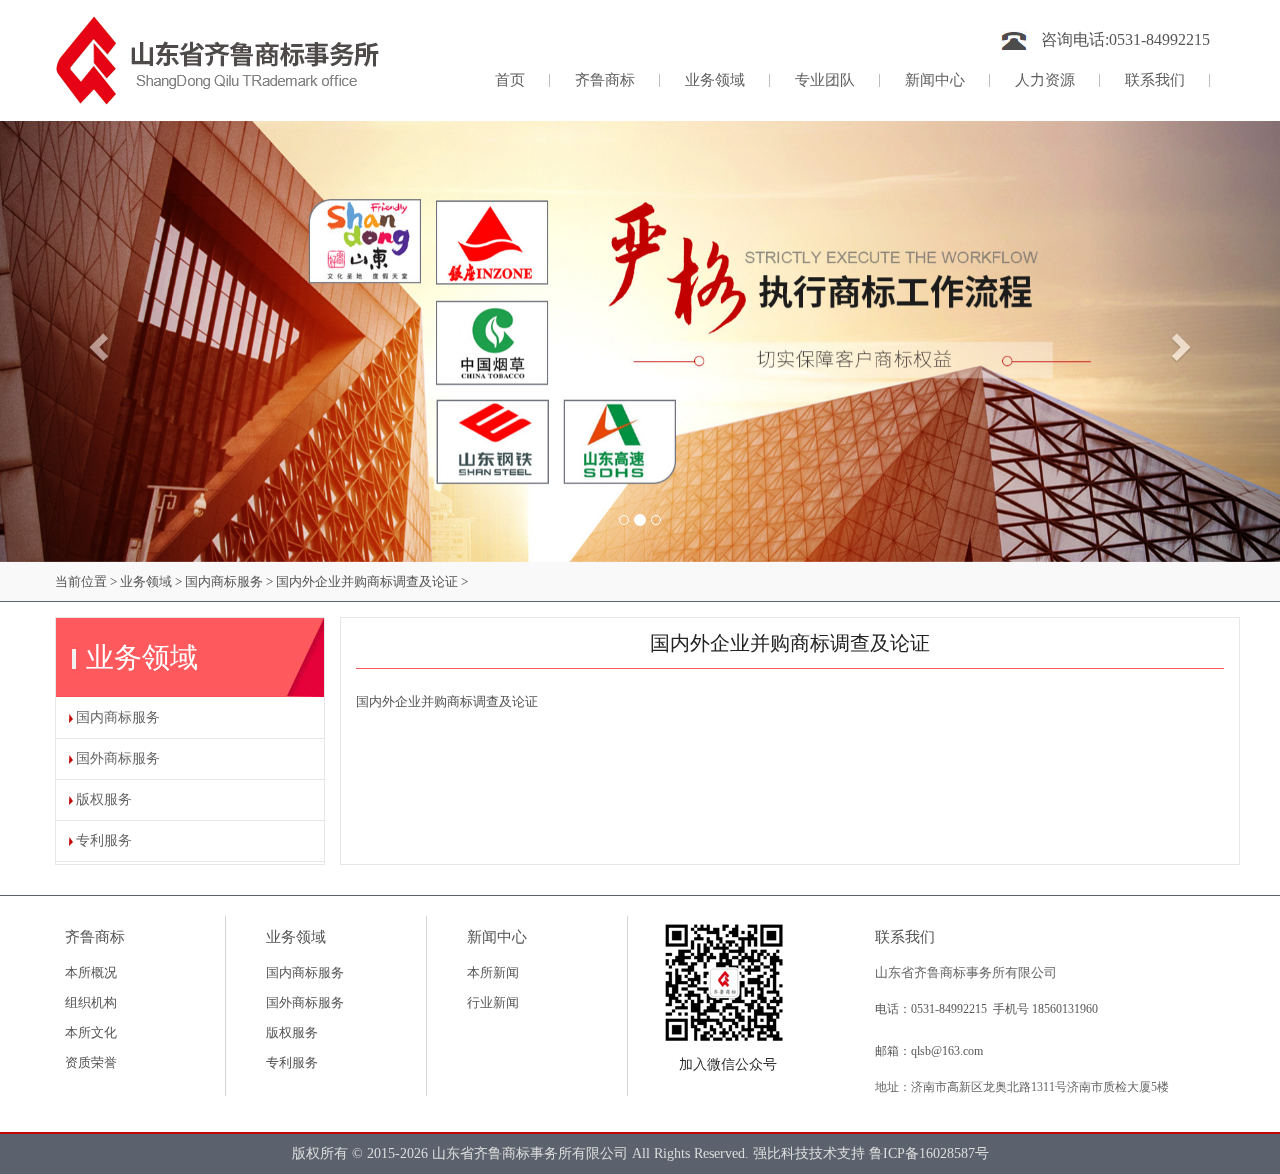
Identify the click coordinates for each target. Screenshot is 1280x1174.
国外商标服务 (118, 758)
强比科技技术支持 (811, 1153)
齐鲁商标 (605, 80)
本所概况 (91, 972)
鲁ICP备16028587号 (929, 1153)
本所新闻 (493, 972)
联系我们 (1155, 80)
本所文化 (91, 1032)
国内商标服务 (118, 717)
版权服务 (104, 799)
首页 (522, 79)
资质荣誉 (91, 1062)
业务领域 (715, 80)
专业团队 (825, 80)
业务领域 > (151, 581)
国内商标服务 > (229, 581)
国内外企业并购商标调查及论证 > (372, 581)
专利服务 (104, 840)
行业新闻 (493, 1002)
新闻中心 (935, 80)
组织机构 (91, 1002)
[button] (96, 341)
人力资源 (1045, 80)
